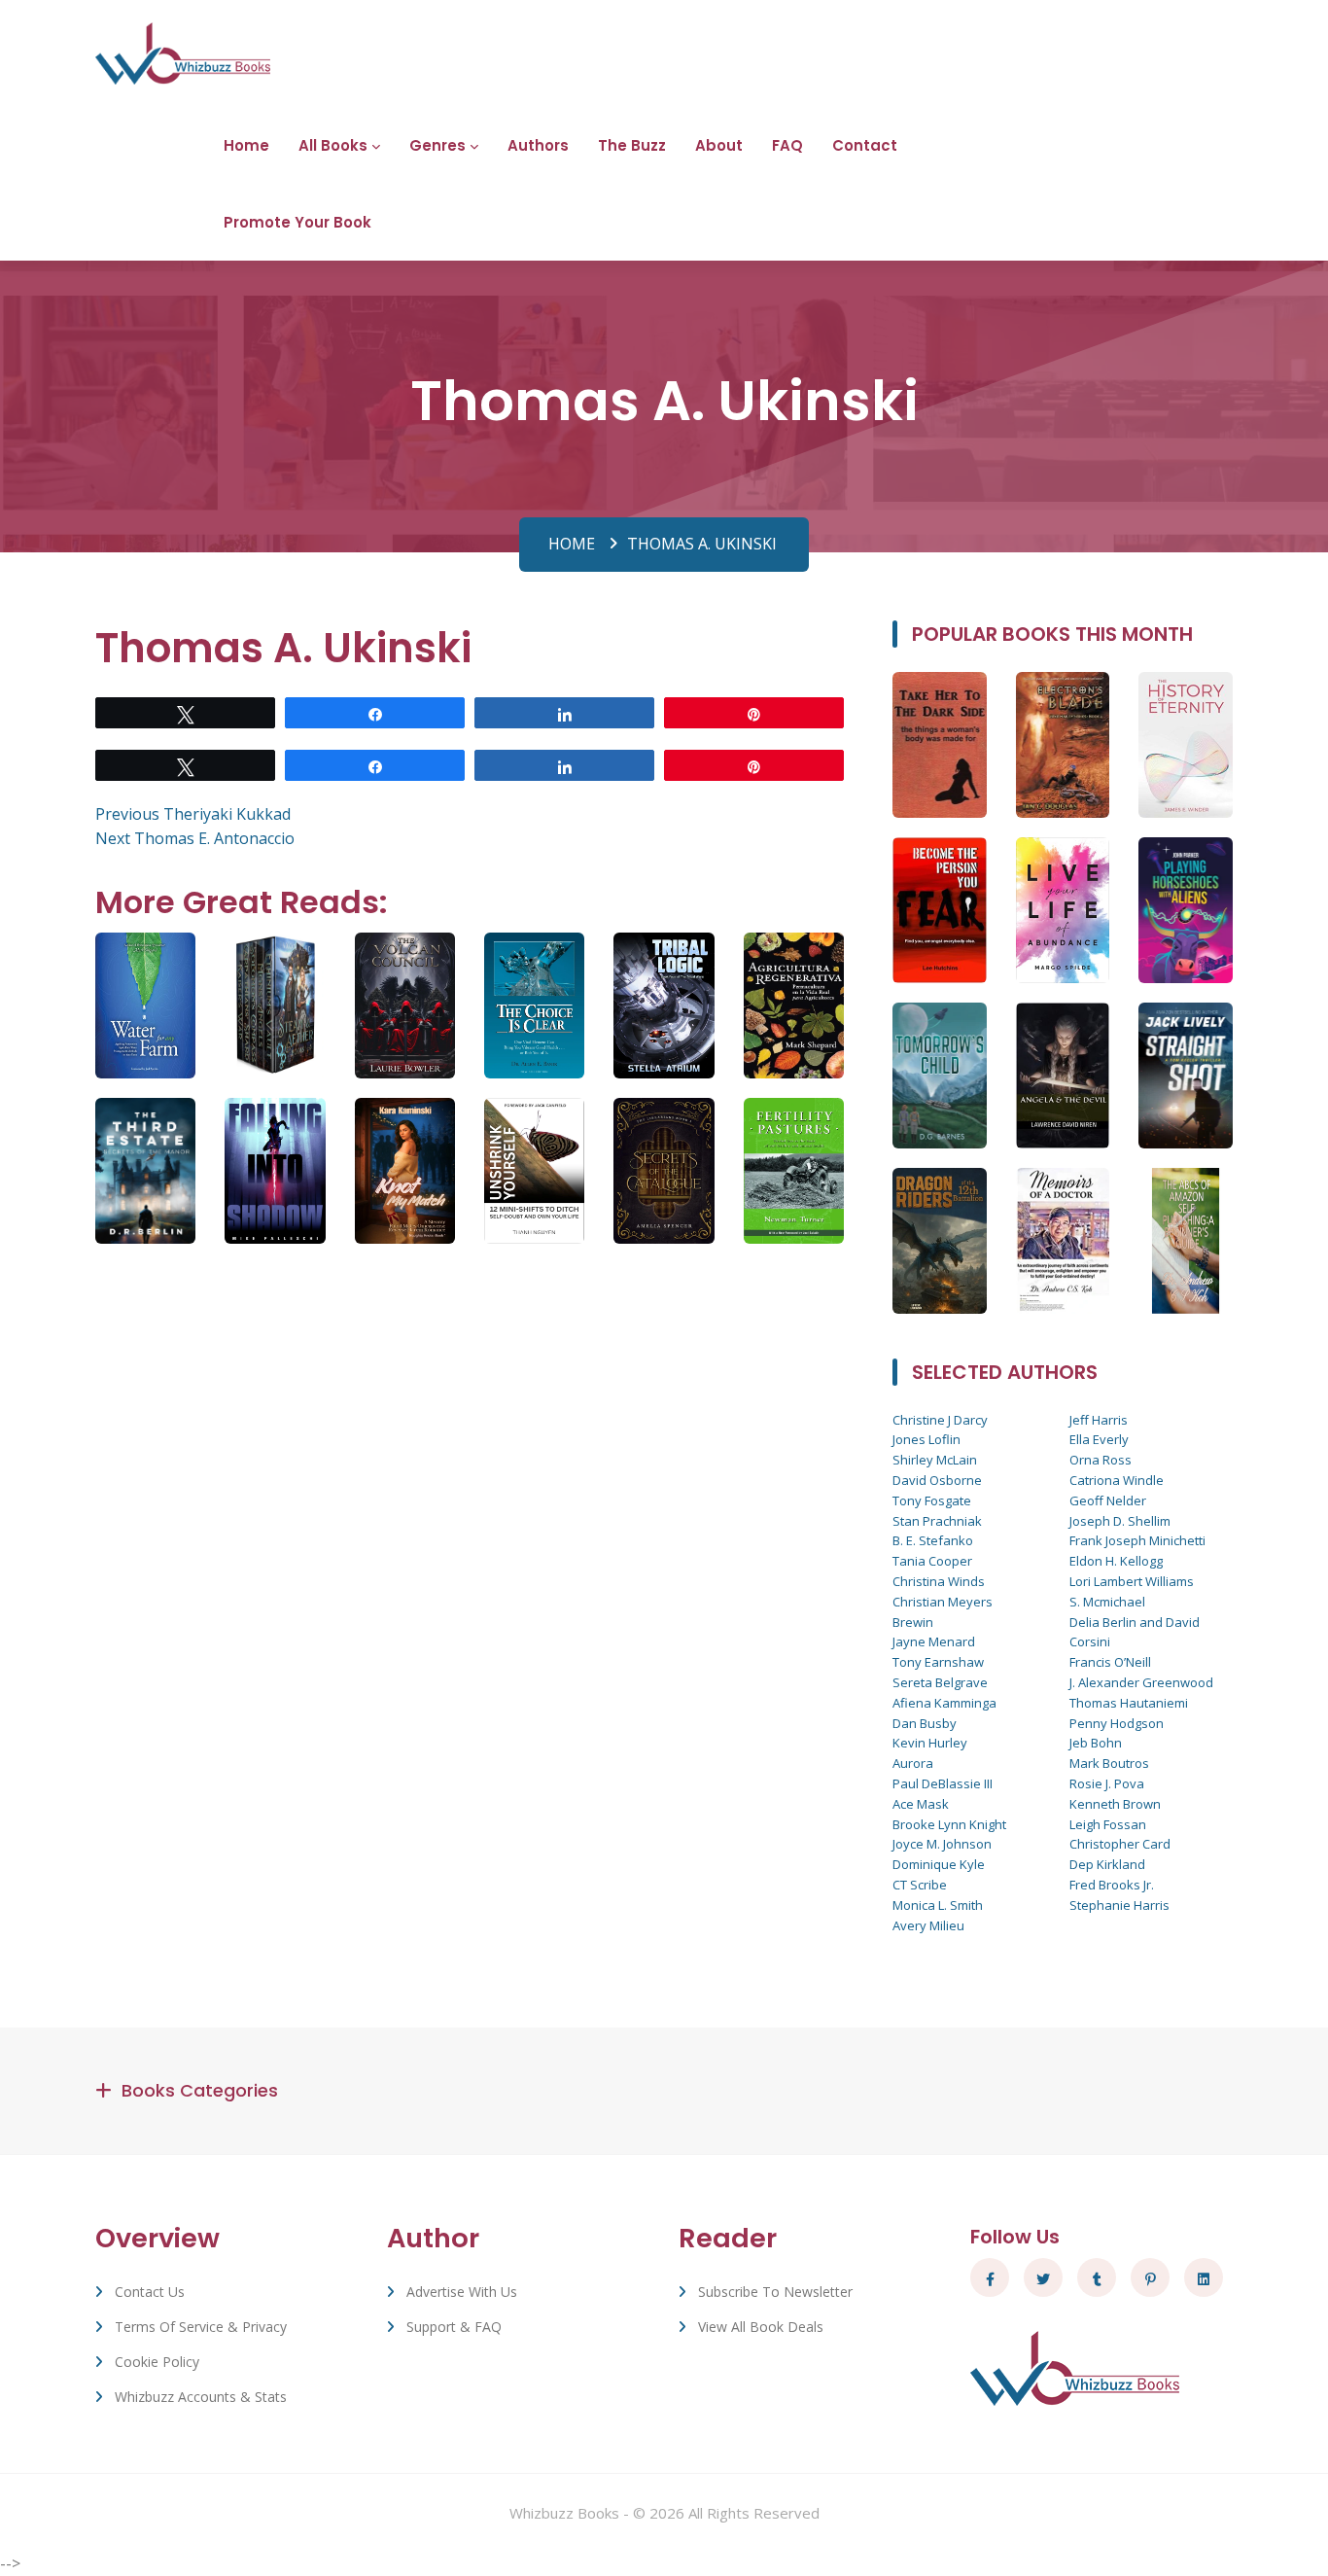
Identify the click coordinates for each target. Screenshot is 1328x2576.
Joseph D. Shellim (1120, 1521)
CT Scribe (920, 1885)
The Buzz (632, 145)
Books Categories (200, 2090)
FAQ (787, 145)
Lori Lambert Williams (1132, 1581)
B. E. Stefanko (933, 1540)
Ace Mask (921, 1804)
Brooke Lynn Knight (949, 1824)
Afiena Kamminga (944, 1703)
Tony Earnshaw (938, 1662)
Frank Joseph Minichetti (1137, 1540)
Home (246, 145)
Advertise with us (462, 2292)
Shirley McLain (935, 1460)
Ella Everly (1099, 1439)
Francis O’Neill (1110, 1662)
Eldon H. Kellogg (1116, 1561)
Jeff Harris (1099, 1420)
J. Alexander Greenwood (1141, 1682)
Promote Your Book (297, 222)
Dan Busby (925, 1723)
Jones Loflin (926, 1439)
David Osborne (937, 1480)
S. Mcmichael (1107, 1602)
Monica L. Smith (938, 1905)
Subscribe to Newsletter (775, 2292)
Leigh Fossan (1108, 1824)
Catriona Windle (1117, 1480)
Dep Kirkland (1107, 1864)
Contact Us (150, 2292)
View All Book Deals (761, 2327)
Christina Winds (939, 1581)
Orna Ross (1101, 1460)
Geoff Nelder (1108, 1500)
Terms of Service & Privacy (201, 2327)
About (719, 145)
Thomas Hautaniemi (1129, 1703)
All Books (333, 145)
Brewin (913, 1622)
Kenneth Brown (1115, 1804)
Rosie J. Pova (1107, 1783)
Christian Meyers (943, 1602)
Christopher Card (1120, 1844)
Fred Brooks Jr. (1112, 1885)
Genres (437, 145)
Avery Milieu (928, 1925)
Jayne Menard (934, 1641)
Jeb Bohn (1096, 1743)
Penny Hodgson (1117, 1723)
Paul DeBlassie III (943, 1783)
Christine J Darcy (940, 1420)
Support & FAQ (454, 2327)
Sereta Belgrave (940, 1682)
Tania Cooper (932, 1561)
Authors (538, 145)
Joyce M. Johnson (942, 1844)
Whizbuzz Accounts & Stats (201, 2397)
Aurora (913, 1763)
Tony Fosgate (932, 1500)
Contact (865, 145)
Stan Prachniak (937, 1521)
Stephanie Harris (1119, 1905)
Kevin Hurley (930, 1743)
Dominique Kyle (939, 1864)
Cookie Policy (157, 2362)
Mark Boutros (1109, 1763)
